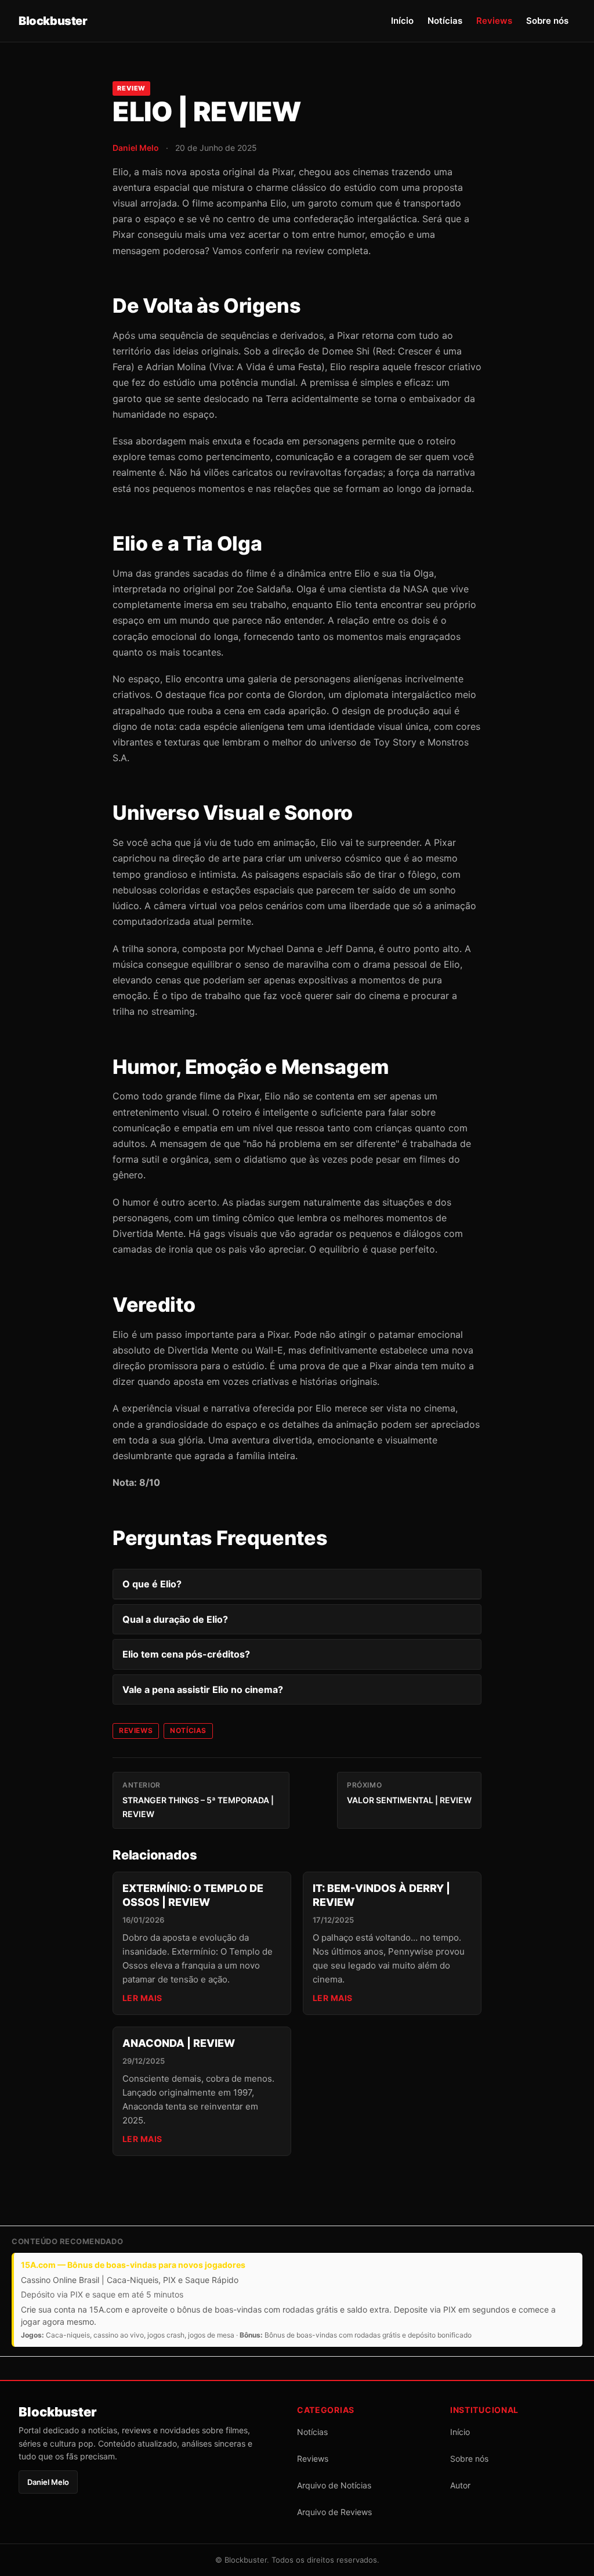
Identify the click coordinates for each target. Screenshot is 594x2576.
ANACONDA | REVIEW (179, 2043)
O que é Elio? (152, 1584)
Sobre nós (547, 21)
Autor (460, 2485)
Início (402, 21)
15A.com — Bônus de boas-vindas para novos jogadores (133, 2265)
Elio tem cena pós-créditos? (186, 1654)
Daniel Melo (136, 148)
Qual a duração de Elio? (175, 1619)
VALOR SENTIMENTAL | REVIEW (409, 1793)
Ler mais (142, 1998)
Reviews (494, 21)
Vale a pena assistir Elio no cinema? (203, 1689)
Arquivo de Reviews (334, 2512)
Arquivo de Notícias (334, 2485)
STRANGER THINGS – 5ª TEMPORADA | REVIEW (198, 1800)
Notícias (445, 21)
